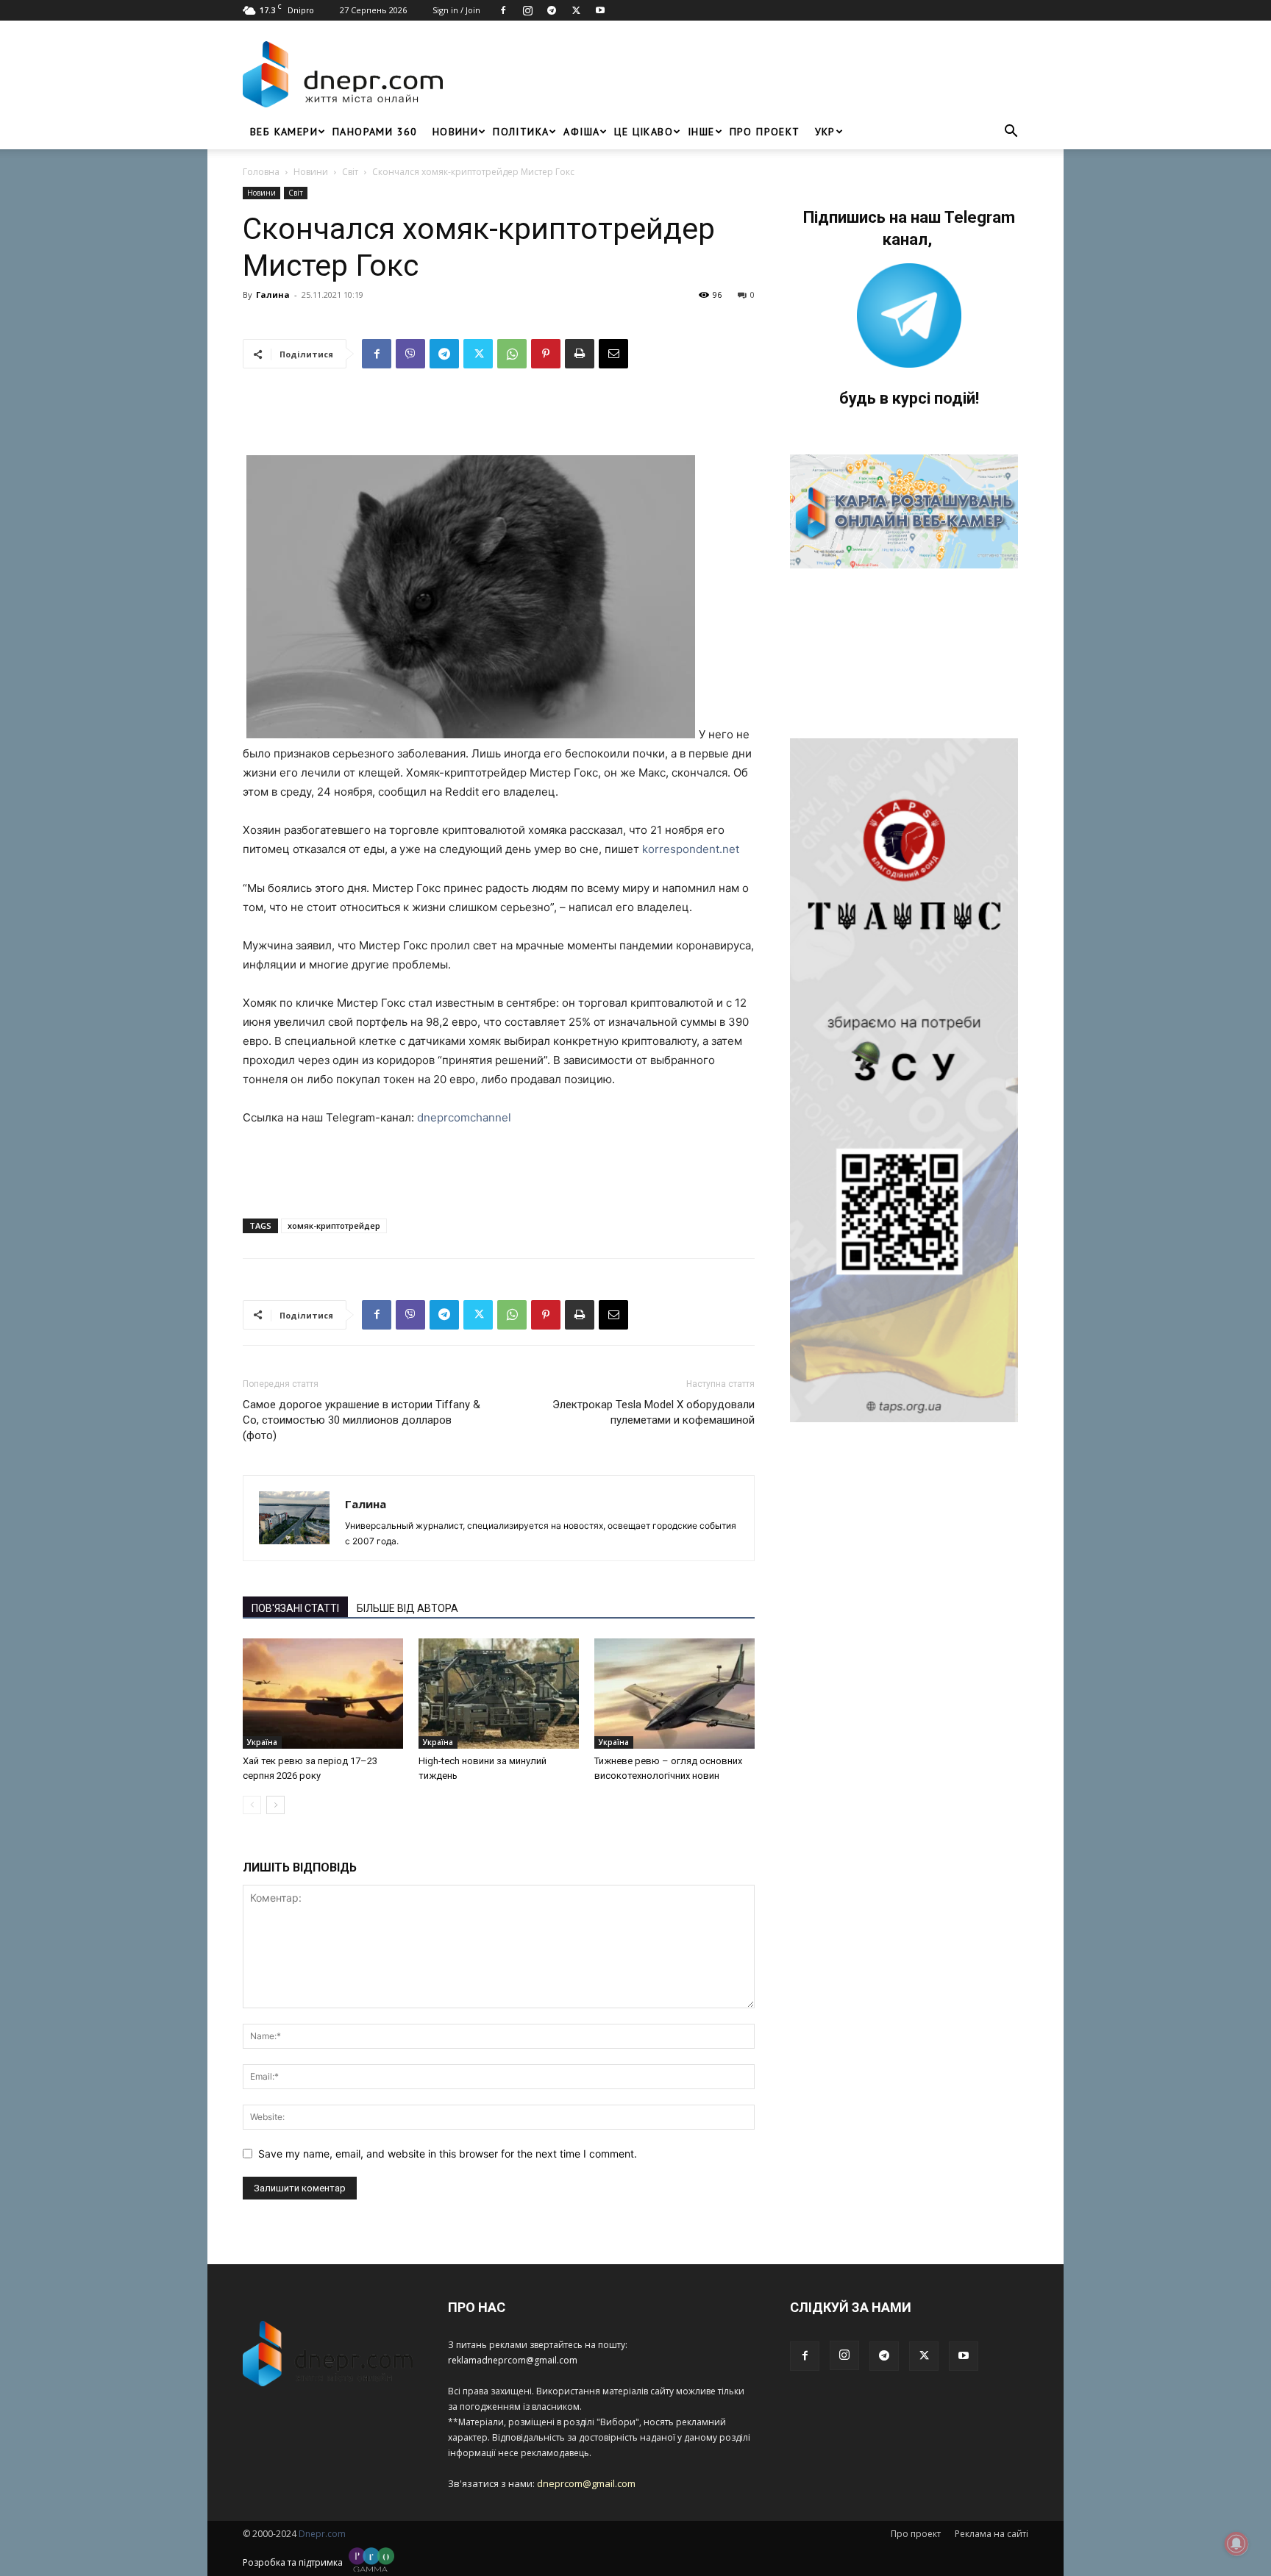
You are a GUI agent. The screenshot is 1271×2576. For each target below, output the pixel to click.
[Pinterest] (546, 354)
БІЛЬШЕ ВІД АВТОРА (407, 1608)
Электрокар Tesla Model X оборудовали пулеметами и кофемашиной (654, 1412)
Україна (262, 1742)
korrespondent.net (691, 849)
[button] (1011, 133)
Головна (261, 172)
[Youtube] (600, 10)
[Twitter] (576, 10)
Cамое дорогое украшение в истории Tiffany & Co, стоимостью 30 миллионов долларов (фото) (362, 1420)
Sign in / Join (456, 10)
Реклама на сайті (991, 2534)
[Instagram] (527, 10)
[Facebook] (503, 10)
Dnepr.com (322, 2534)
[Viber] (410, 354)
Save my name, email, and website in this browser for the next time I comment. (448, 2154)
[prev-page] (252, 1805)
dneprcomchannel (464, 1117)
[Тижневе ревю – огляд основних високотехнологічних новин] (674, 1694)
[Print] (580, 354)
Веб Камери (284, 132)
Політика (521, 132)
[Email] (613, 354)
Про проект (765, 132)
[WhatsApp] (512, 354)
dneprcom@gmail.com (586, 2483)
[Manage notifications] (1236, 2544)
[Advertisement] (740, 74)
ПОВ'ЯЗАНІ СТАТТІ (295, 1608)
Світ (350, 172)
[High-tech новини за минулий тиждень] (499, 1694)
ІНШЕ (701, 132)
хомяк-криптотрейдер (334, 1225)
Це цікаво (644, 132)
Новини (455, 132)
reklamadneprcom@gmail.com (513, 2360)
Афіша (581, 132)
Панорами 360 (375, 132)
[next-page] (275, 1805)
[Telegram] (552, 10)
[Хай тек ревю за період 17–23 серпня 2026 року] (323, 1694)
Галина (273, 295)
